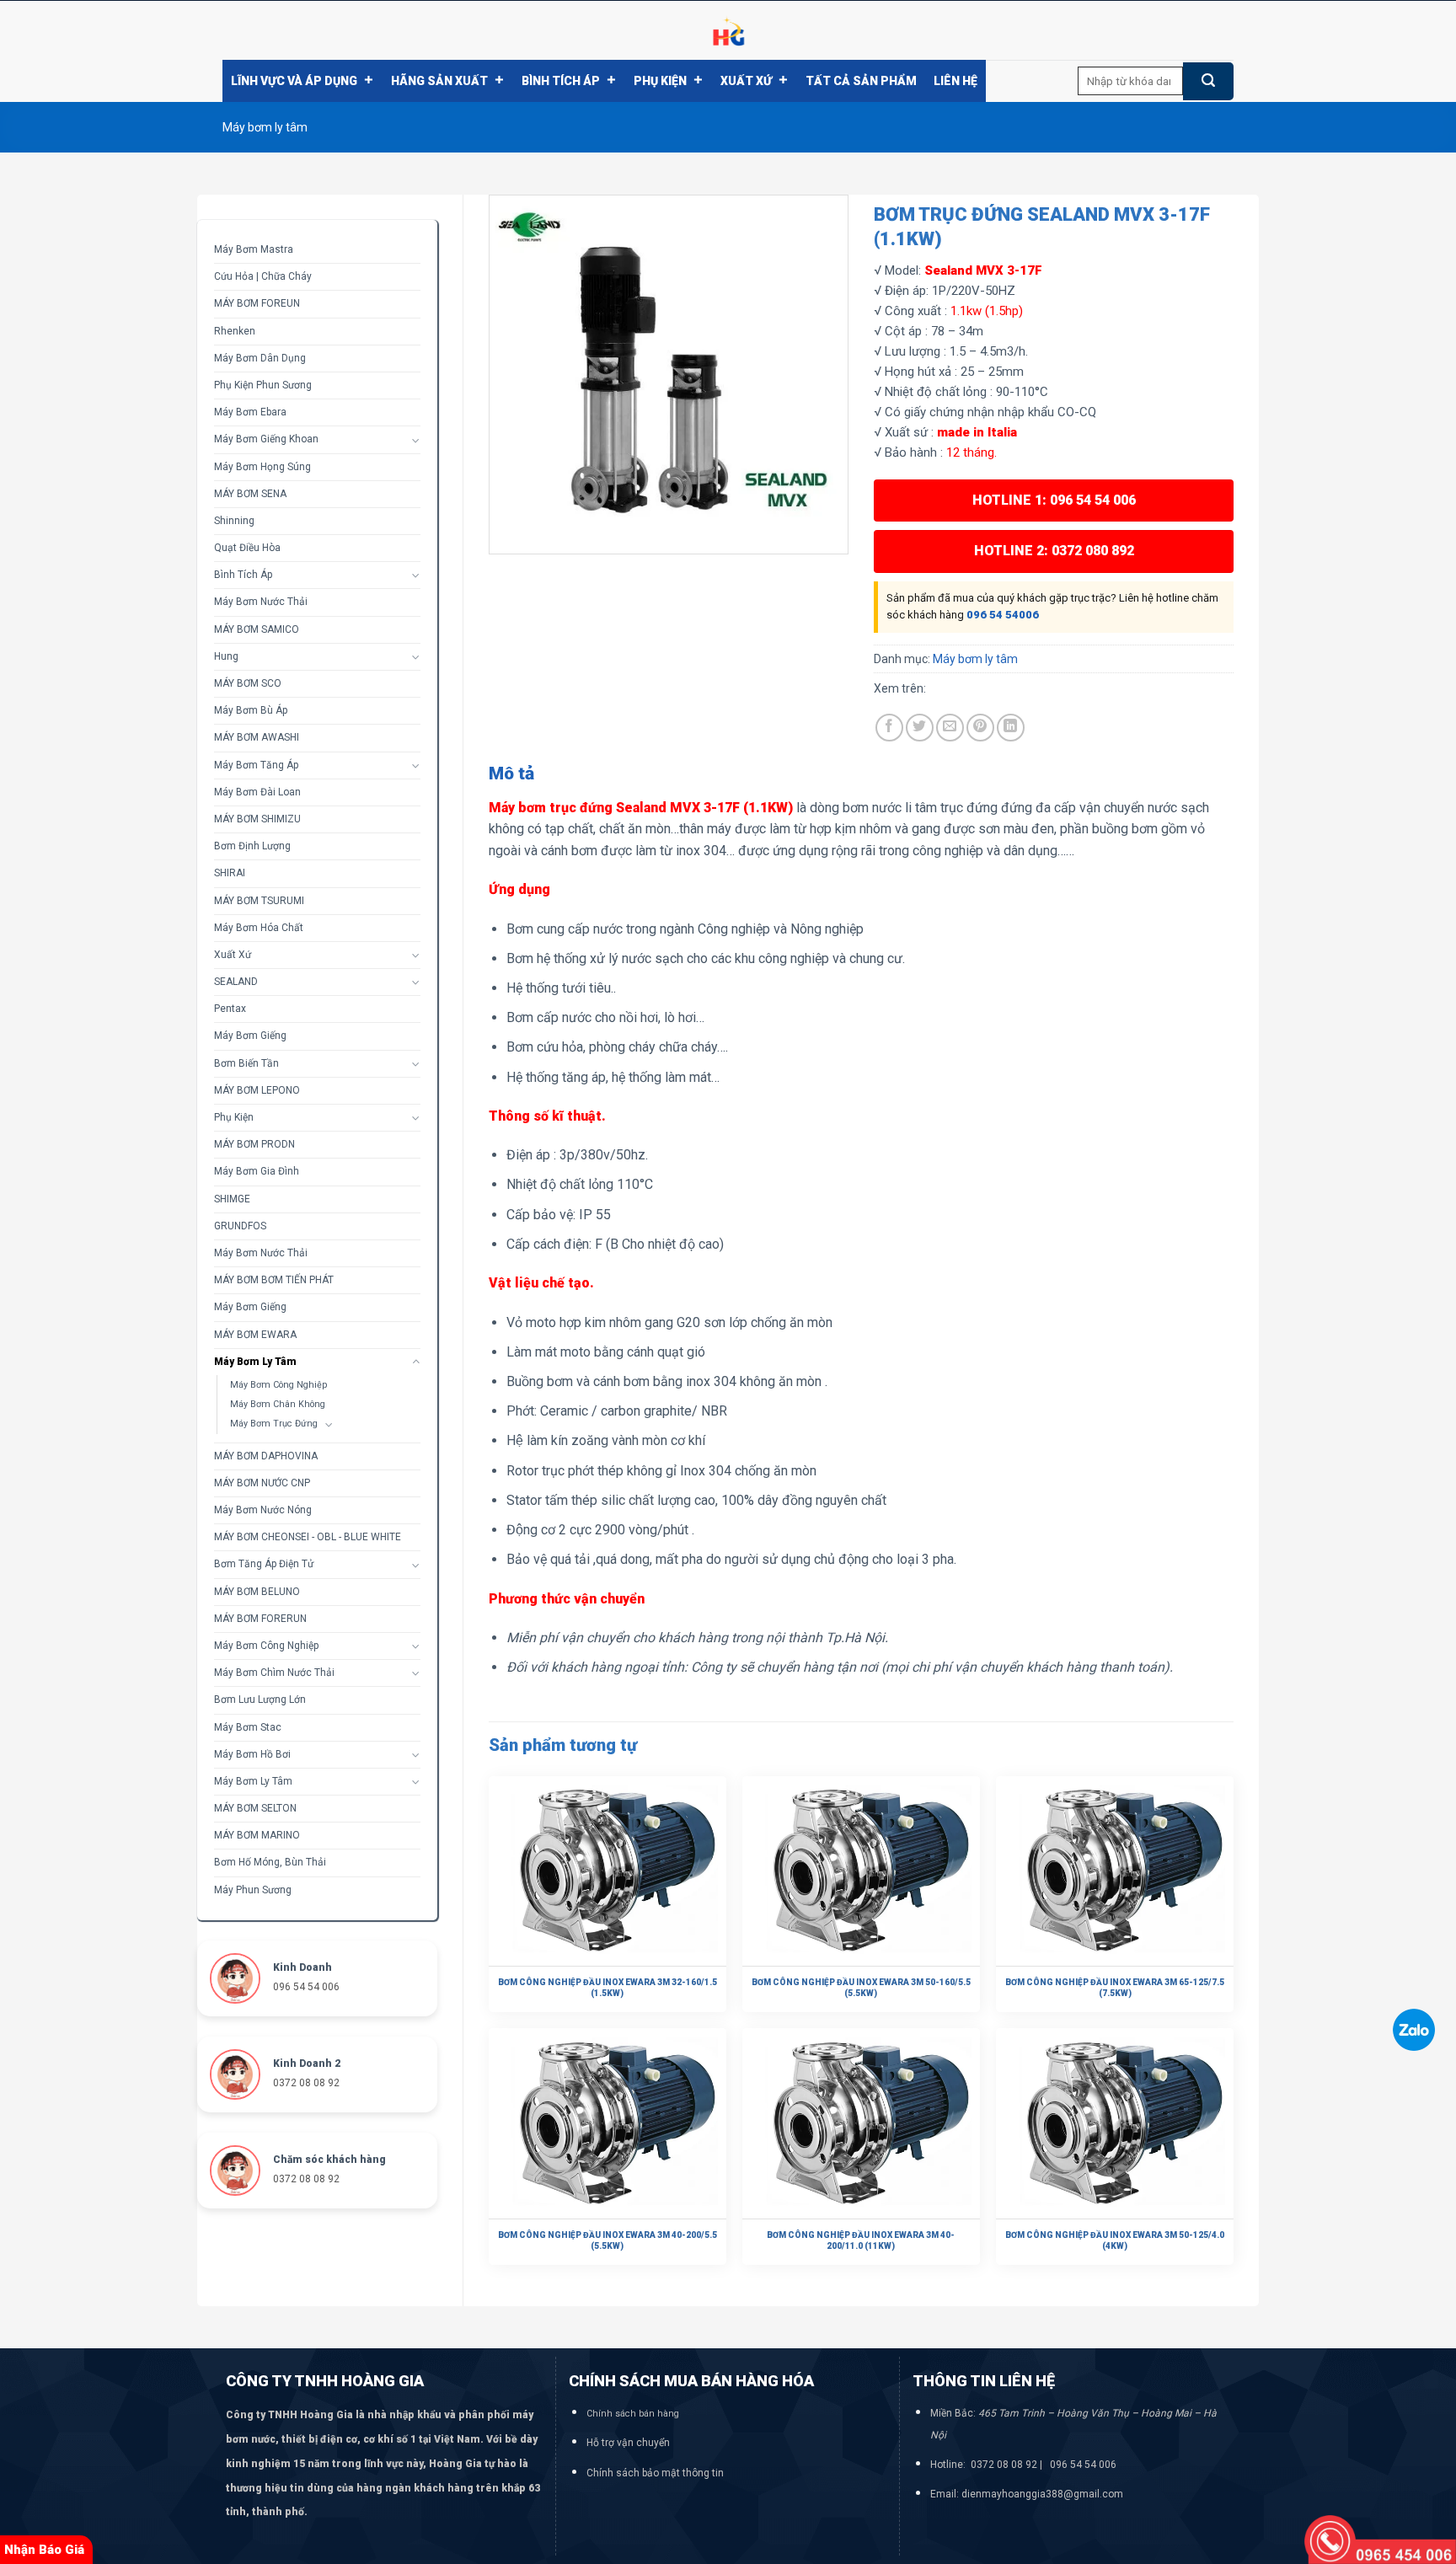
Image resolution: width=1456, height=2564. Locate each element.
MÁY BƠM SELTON (255, 1808)
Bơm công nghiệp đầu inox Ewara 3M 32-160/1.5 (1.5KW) (608, 1988)
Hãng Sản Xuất (439, 81)
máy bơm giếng (250, 1307)
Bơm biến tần (246, 1063)
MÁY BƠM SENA (250, 494)
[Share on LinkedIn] (1011, 728)
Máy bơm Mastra (254, 249)
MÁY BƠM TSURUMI (259, 901)
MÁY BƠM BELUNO (257, 1592)
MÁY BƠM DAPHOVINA (266, 1456)
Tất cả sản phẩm (861, 81)
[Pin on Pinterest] (980, 728)
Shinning (234, 521)
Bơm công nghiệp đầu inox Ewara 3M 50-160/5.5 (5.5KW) (861, 1988)
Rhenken (235, 331)
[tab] (511, 774)
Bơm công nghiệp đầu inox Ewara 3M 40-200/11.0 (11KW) (861, 2240)
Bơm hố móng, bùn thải (270, 1862)
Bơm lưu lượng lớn (260, 1700)
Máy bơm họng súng (262, 467)
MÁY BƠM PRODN (254, 1144)
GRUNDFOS (240, 1226)
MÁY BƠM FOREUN (257, 303)
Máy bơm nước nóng (263, 1510)
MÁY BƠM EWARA (255, 1335)
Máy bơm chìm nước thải (274, 1673)
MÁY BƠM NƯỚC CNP (262, 1483)
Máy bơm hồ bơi (252, 1754)
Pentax (230, 1009)
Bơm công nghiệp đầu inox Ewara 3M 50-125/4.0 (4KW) (1115, 2240)
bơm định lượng (252, 846)
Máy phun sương (253, 1890)
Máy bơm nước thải (261, 602)
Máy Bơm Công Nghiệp (266, 1646)
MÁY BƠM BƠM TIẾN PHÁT (274, 1280)
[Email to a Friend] (950, 728)
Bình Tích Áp (561, 81)
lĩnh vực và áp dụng (294, 81)
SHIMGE (232, 1199)
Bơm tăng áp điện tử (264, 1564)
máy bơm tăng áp (256, 765)
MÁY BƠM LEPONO (257, 1090)
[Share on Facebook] (889, 728)
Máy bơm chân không (278, 1404)
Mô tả (511, 773)
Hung (226, 656)
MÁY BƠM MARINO (257, 1835)
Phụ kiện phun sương (263, 385)
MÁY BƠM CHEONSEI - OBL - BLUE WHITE (308, 1537)
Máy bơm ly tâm (265, 127)
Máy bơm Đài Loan (257, 792)
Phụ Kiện (660, 81)
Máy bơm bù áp (251, 710)
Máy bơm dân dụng (260, 358)
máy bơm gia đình (257, 1171)
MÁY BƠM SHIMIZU (257, 819)
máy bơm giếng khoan (266, 439)
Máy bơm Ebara (250, 412)
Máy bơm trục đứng (274, 1424)
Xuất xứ (746, 81)
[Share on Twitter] (920, 728)
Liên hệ (955, 81)
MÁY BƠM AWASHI (257, 737)
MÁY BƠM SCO (248, 683)
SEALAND (236, 982)
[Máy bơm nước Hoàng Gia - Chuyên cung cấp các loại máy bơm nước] (728, 30)
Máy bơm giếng (250, 1036)
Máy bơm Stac (248, 1727)
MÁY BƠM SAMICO (257, 629)
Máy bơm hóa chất (259, 928)
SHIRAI (230, 873)
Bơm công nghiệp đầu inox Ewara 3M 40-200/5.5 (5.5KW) (608, 2240)
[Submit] (1208, 81)
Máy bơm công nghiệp (278, 1385)
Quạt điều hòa (247, 548)
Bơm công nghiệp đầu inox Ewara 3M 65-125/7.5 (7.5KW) (1115, 1988)
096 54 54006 (1003, 615)
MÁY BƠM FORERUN (260, 1619)
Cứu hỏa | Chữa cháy (263, 276)
